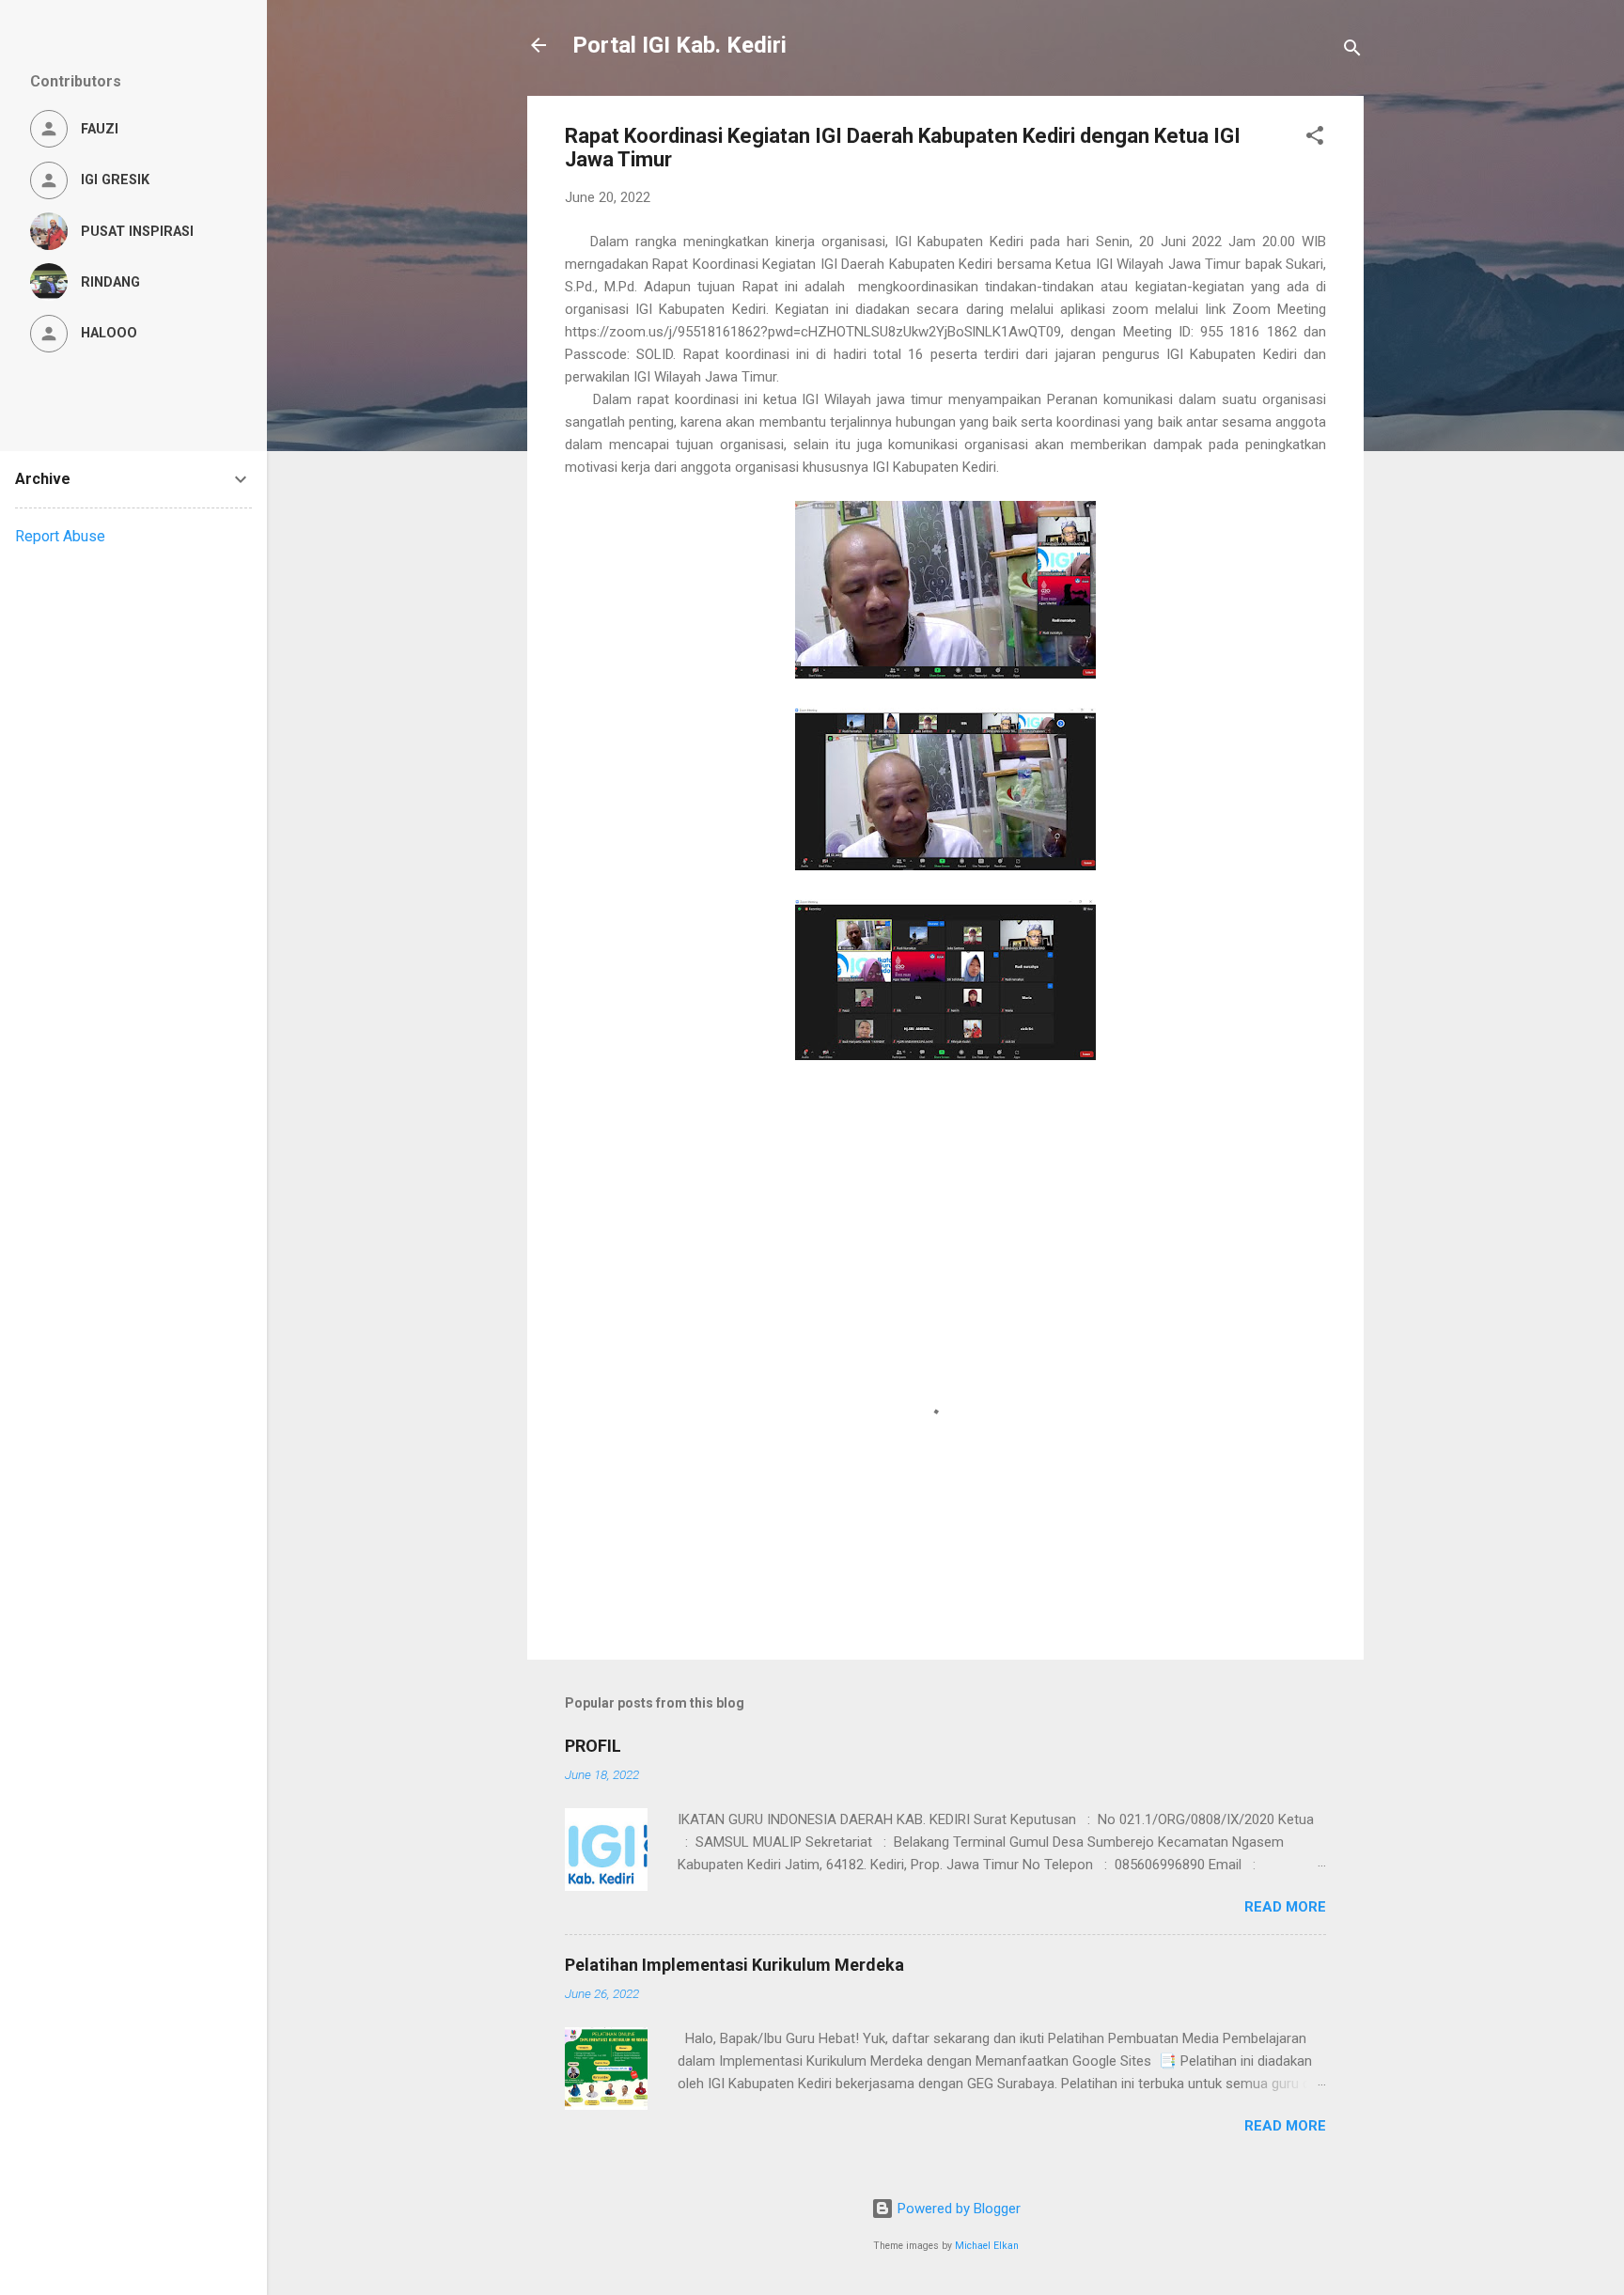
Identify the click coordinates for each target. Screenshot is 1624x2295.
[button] (1315, 139)
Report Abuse (60, 536)
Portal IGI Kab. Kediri (679, 45)
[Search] (1352, 51)
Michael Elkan (987, 2246)
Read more (1285, 1907)
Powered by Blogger (957, 2209)
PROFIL (593, 1746)
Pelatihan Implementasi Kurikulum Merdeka (734, 1965)
